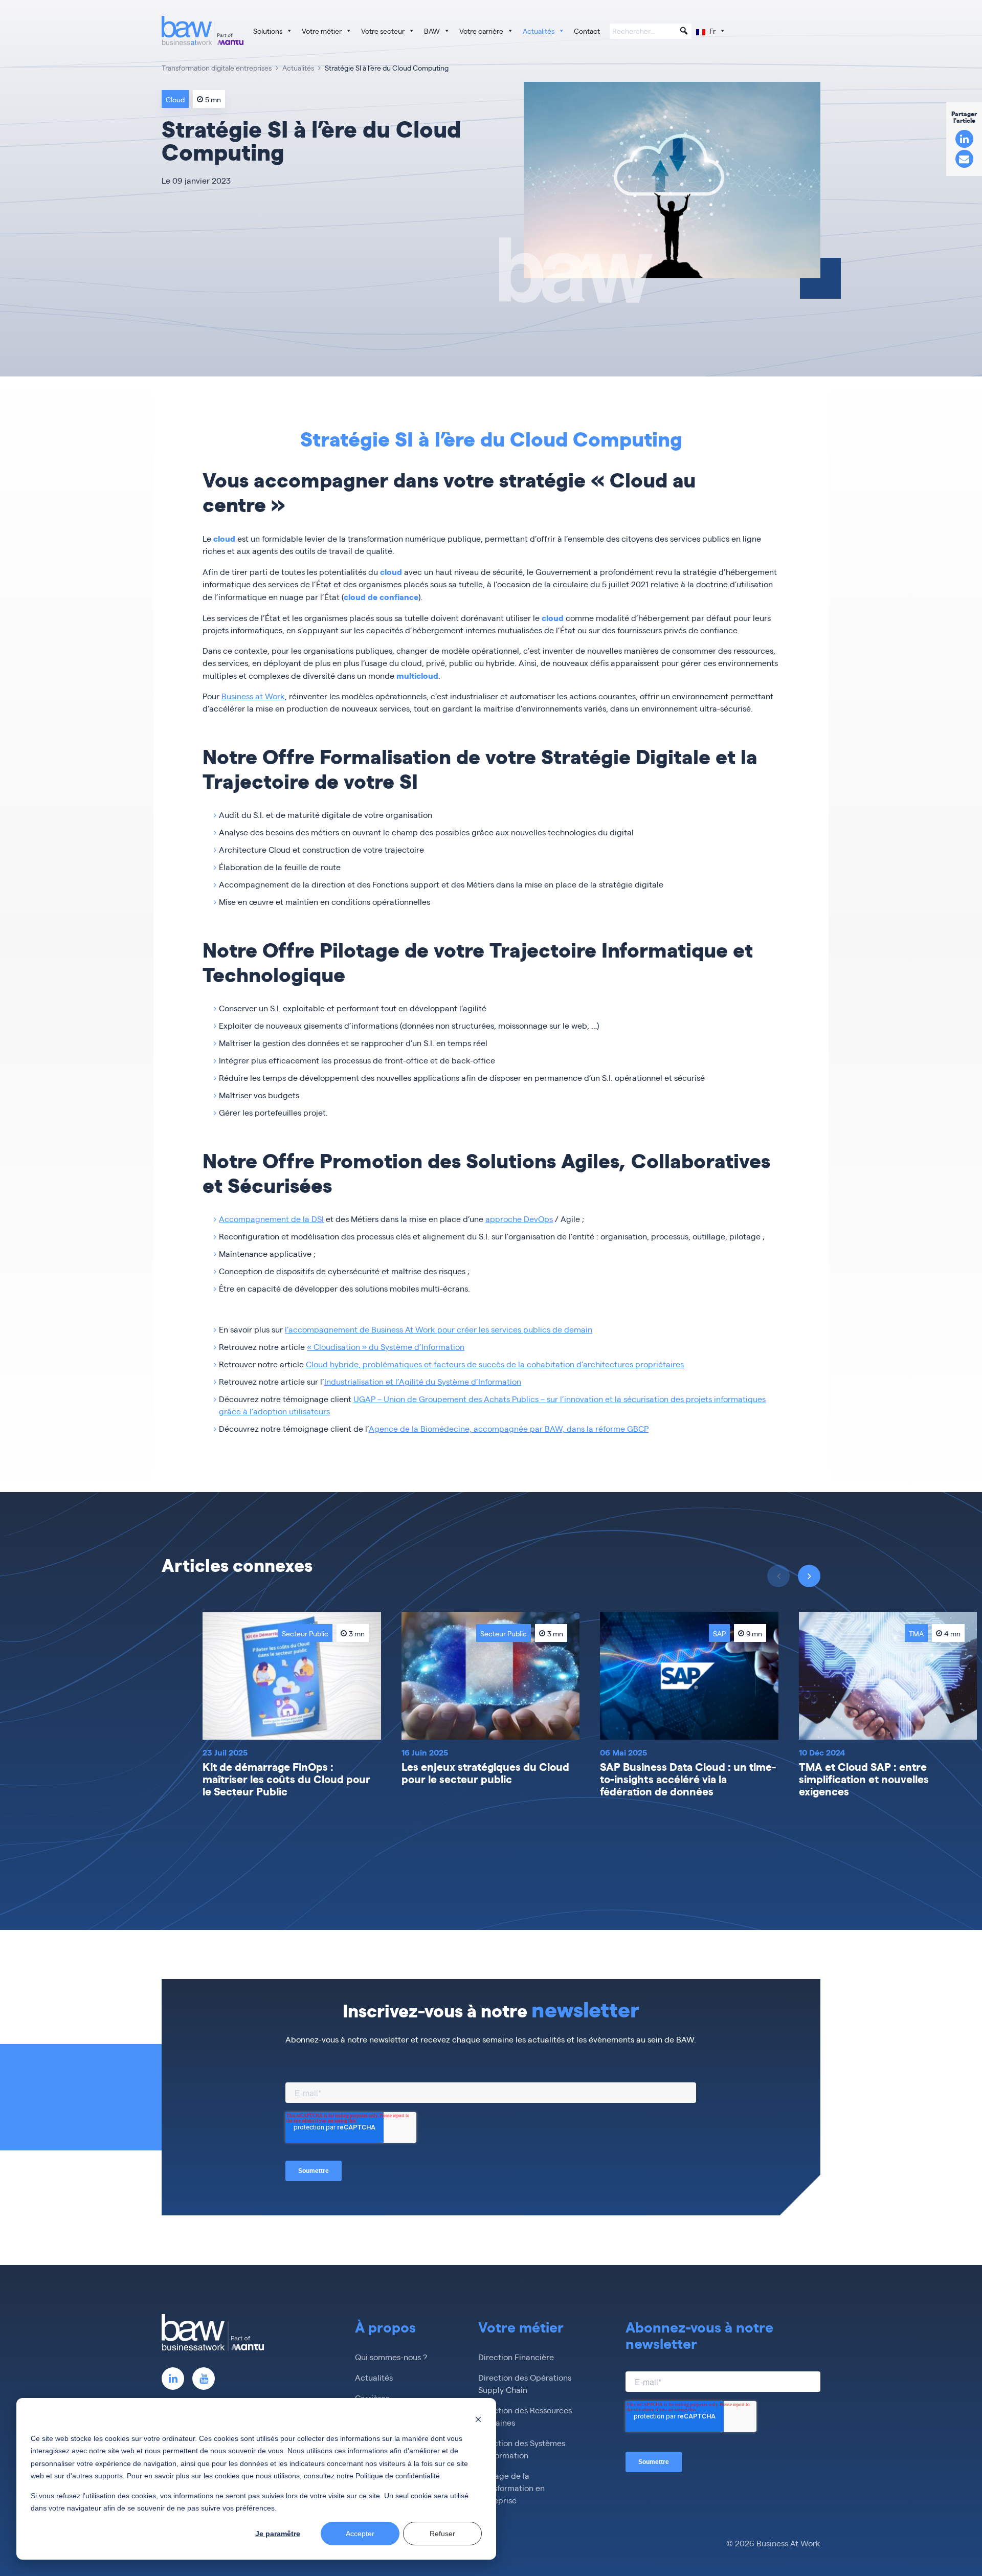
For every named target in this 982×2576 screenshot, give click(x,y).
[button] (684, 31)
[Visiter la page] (173, 2379)
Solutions (268, 31)
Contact (587, 31)
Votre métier (322, 31)
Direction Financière (516, 2357)
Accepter (360, 2534)
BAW (432, 31)
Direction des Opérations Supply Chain (525, 2383)
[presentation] (809, 1576)
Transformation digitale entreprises (217, 68)
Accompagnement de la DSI (271, 1219)
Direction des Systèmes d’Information (522, 2449)
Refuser (442, 2534)
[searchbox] (651, 32)
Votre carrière (481, 31)
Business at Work (253, 696)
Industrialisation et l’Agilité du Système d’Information (423, 1381)
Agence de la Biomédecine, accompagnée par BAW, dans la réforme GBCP (509, 1428)
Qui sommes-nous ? (391, 2357)
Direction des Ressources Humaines (525, 2416)
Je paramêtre (278, 2534)
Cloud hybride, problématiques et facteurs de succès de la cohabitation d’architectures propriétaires (495, 1364)
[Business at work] (203, 30)
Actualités (539, 31)
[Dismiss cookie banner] (478, 2419)
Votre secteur (383, 31)
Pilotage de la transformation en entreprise (511, 2488)
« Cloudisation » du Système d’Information (386, 1347)
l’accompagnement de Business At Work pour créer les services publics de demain (439, 1329)
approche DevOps (519, 1219)
